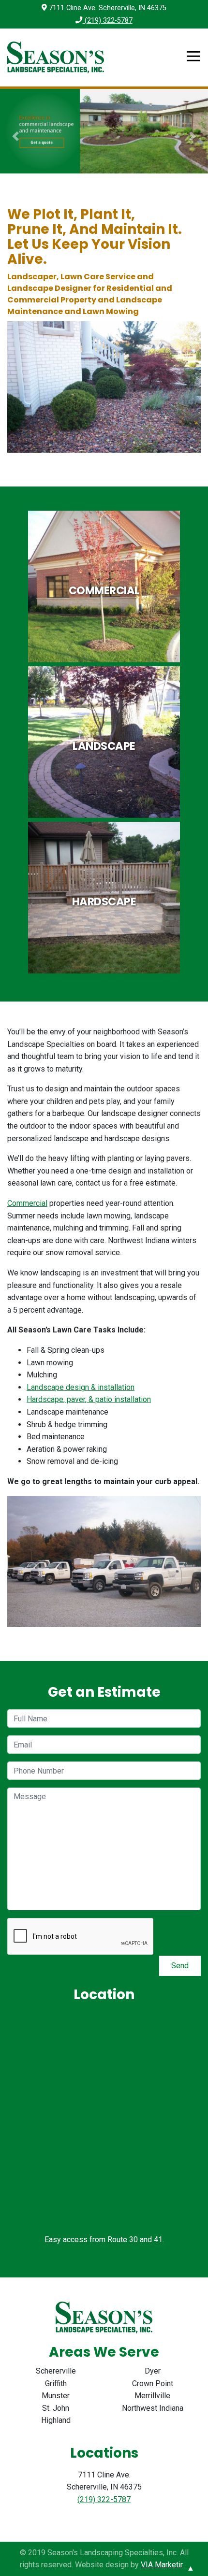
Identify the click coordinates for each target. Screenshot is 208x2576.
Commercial (27, 1203)
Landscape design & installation (81, 1387)
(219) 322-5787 (107, 21)
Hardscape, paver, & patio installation (89, 1399)
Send (180, 1966)
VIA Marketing (165, 2565)
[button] (16, 136)
